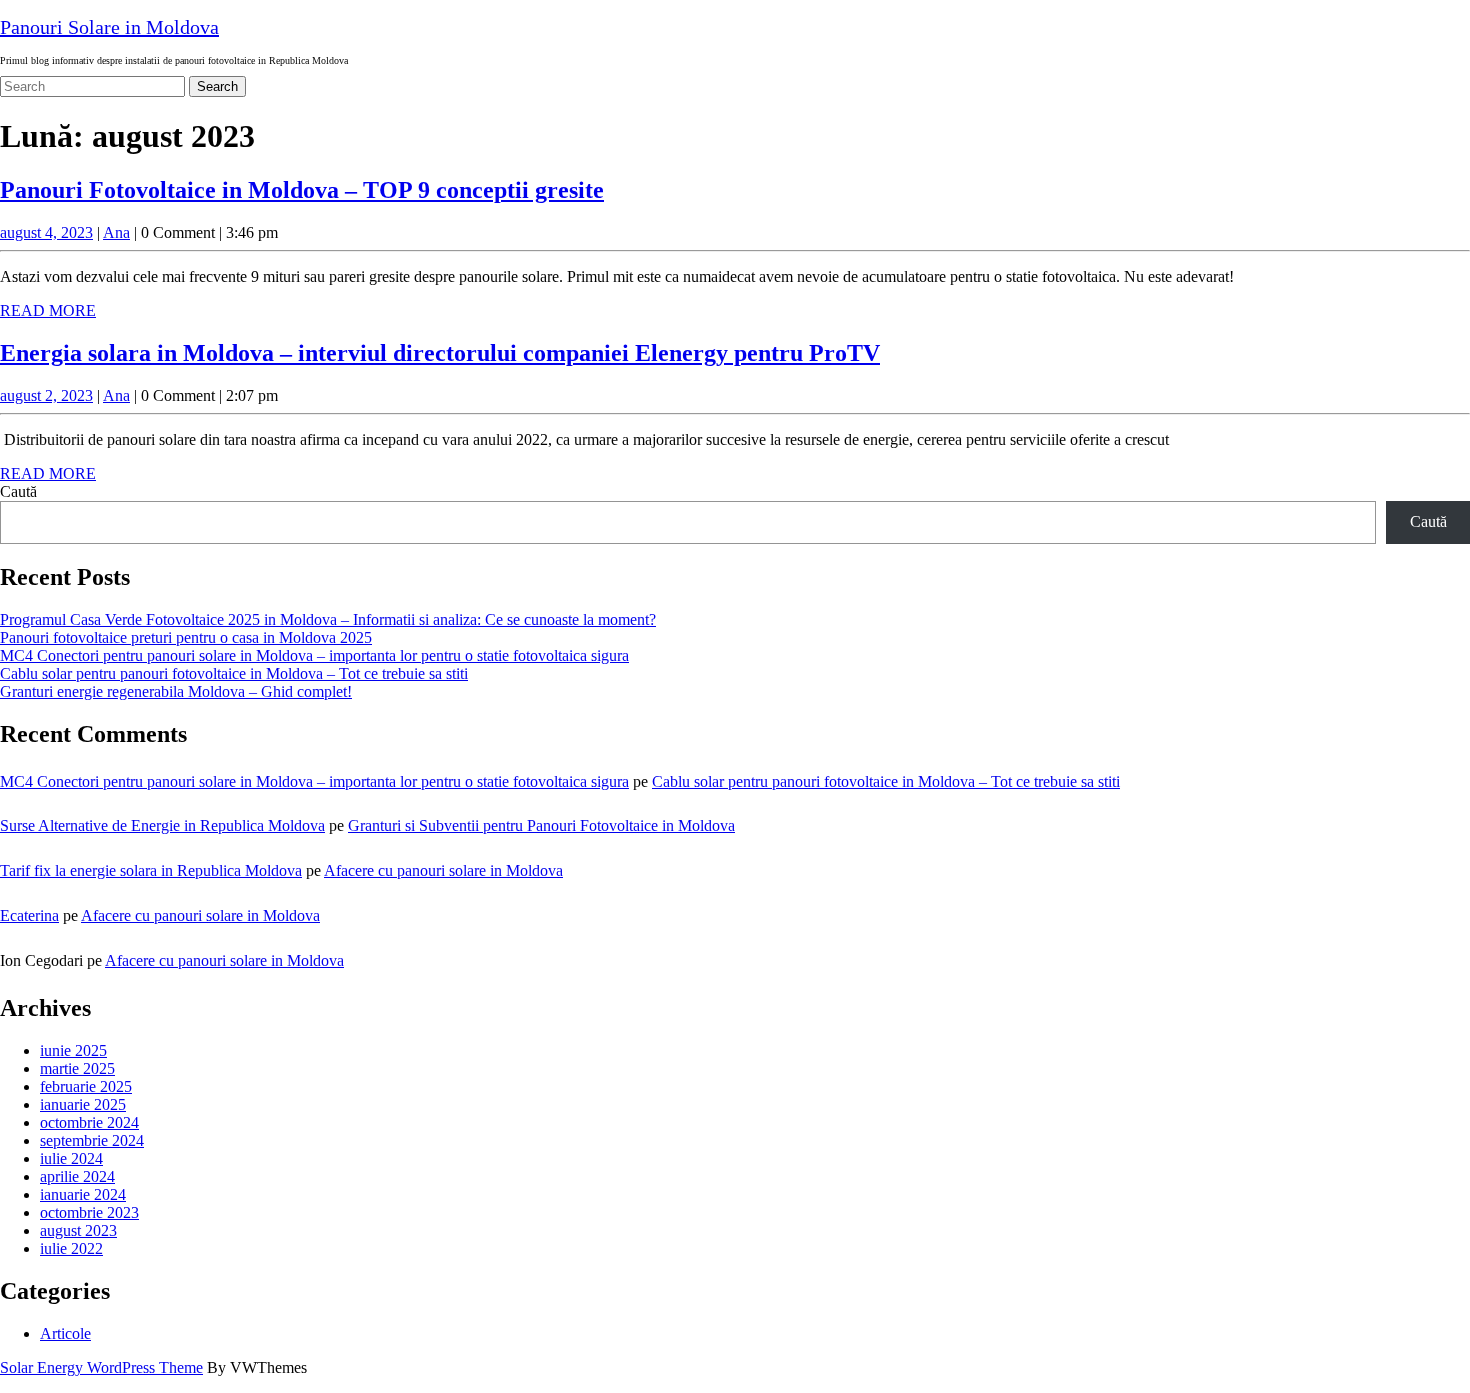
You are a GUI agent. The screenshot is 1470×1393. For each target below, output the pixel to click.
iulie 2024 (71, 1158)
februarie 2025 (86, 1086)
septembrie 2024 (92, 1140)
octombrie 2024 (89, 1122)
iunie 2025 (73, 1050)
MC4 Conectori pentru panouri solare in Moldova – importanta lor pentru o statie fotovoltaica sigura (314, 655)
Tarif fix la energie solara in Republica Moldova (151, 870)
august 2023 (78, 1230)
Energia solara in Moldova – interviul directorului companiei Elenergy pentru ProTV (440, 353)
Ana (116, 232)
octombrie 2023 (89, 1212)
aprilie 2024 (77, 1176)
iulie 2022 (71, 1248)
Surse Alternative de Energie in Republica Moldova (162, 825)
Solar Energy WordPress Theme (101, 1367)
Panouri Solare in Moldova (109, 27)
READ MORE (48, 310)
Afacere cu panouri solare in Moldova (443, 870)
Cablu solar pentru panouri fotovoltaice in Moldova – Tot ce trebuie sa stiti (234, 673)
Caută (18, 491)
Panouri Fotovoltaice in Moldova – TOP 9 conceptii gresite (302, 190)
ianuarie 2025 (83, 1104)
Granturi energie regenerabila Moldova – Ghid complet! (176, 691)
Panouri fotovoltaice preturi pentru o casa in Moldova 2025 (186, 637)
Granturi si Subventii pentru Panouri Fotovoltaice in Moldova (541, 825)
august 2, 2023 (46, 395)
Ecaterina (29, 915)
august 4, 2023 (46, 232)
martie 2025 (77, 1068)
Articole (65, 1333)
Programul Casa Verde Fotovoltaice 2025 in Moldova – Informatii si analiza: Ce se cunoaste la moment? (328, 619)
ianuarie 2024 (83, 1194)
